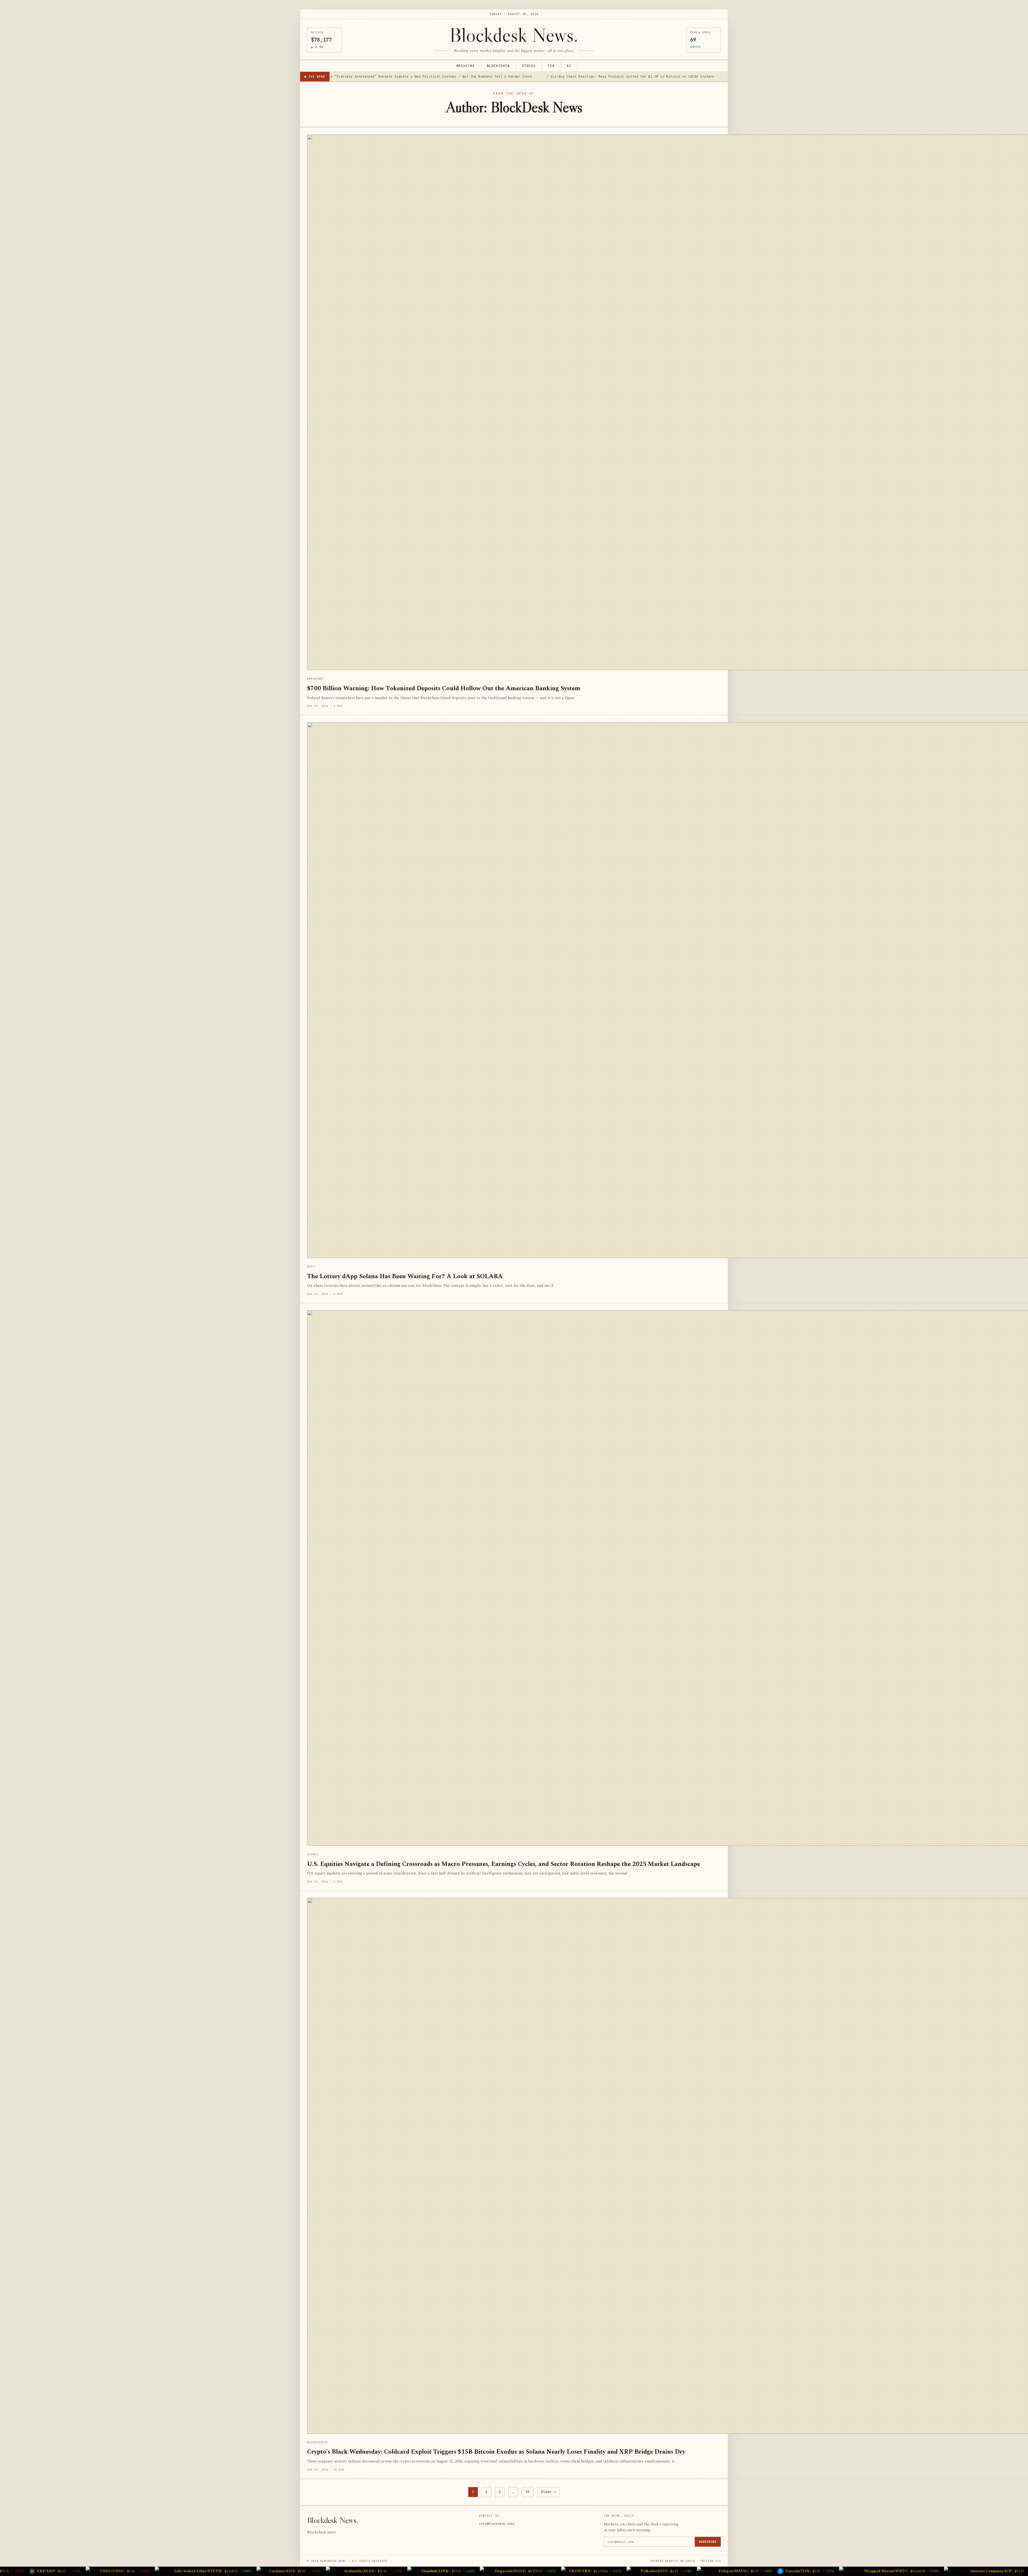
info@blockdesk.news (497, 2524)
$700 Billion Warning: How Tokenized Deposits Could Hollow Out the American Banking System (444, 689)
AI (569, 66)
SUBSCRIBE (708, 2542)
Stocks (529, 66)
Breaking (466, 66)
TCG (551, 66)
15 (528, 2492)
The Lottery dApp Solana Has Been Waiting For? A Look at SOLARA (405, 1276)
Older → (549, 2492)
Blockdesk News (514, 35)
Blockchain (498, 66)
